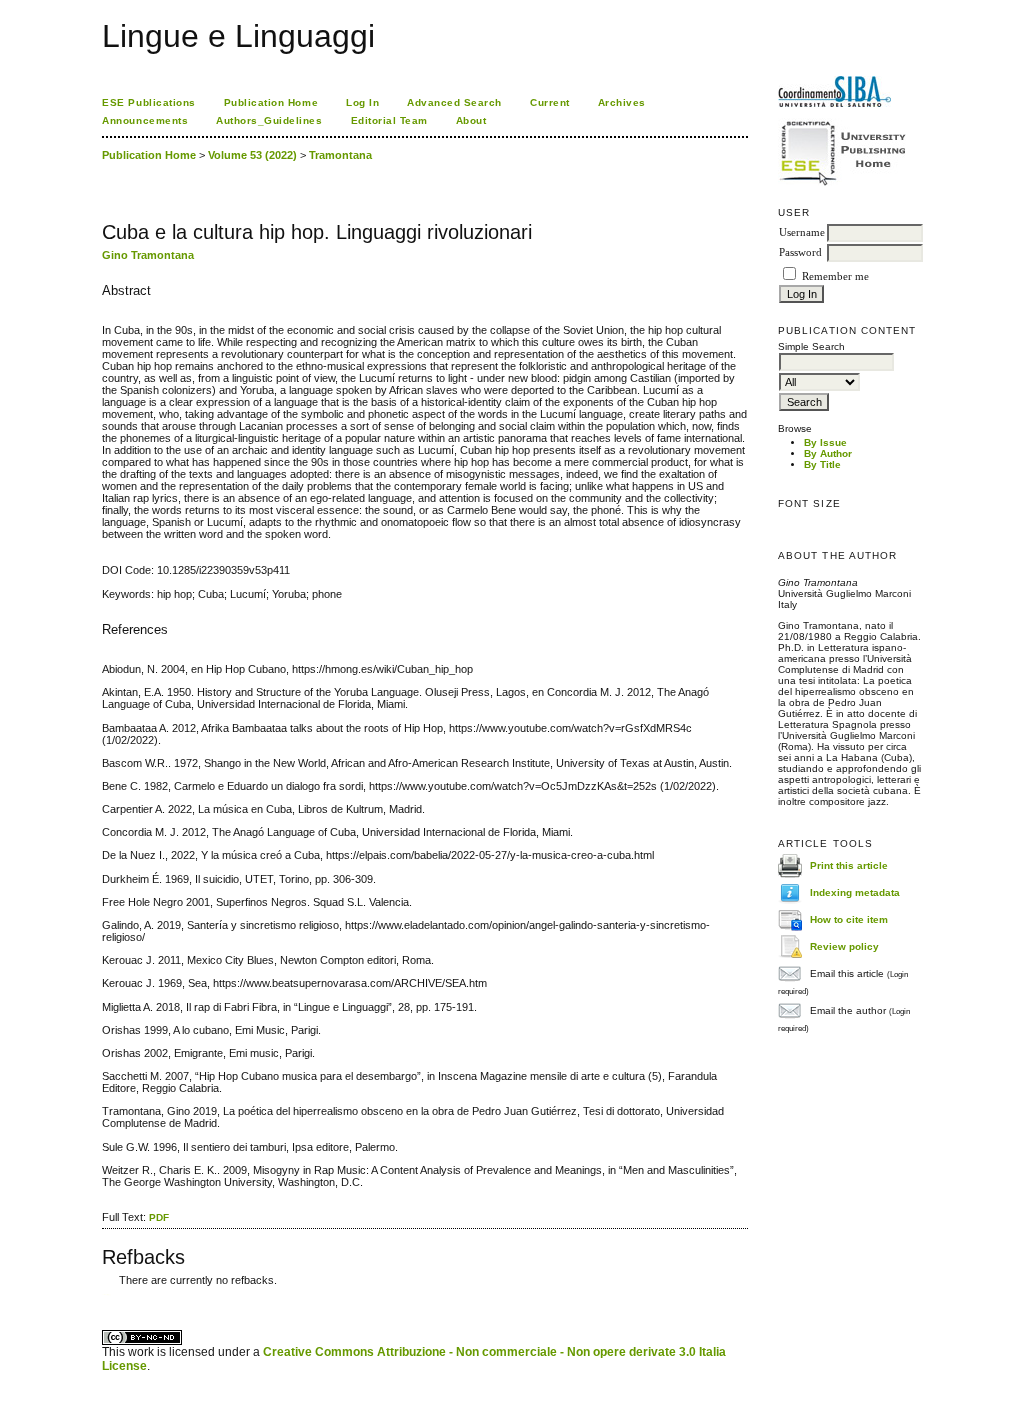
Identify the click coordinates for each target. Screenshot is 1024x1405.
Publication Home (271, 102)
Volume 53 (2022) (252, 155)
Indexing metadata (855, 892)
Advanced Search (454, 102)
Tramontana (340, 155)
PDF (159, 1217)
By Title (822, 464)
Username (802, 232)
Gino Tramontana (148, 255)
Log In (362, 102)
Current (550, 102)
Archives (622, 102)
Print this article (849, 865)
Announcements (145, 120)
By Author (828, 453)
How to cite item (849, 919)
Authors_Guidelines (269, 120)
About (471, 120)
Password (800, 252)
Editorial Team (389, 120)
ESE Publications (148, 102)
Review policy (844, 946)
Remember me (835, 276)
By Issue (825, 442)
